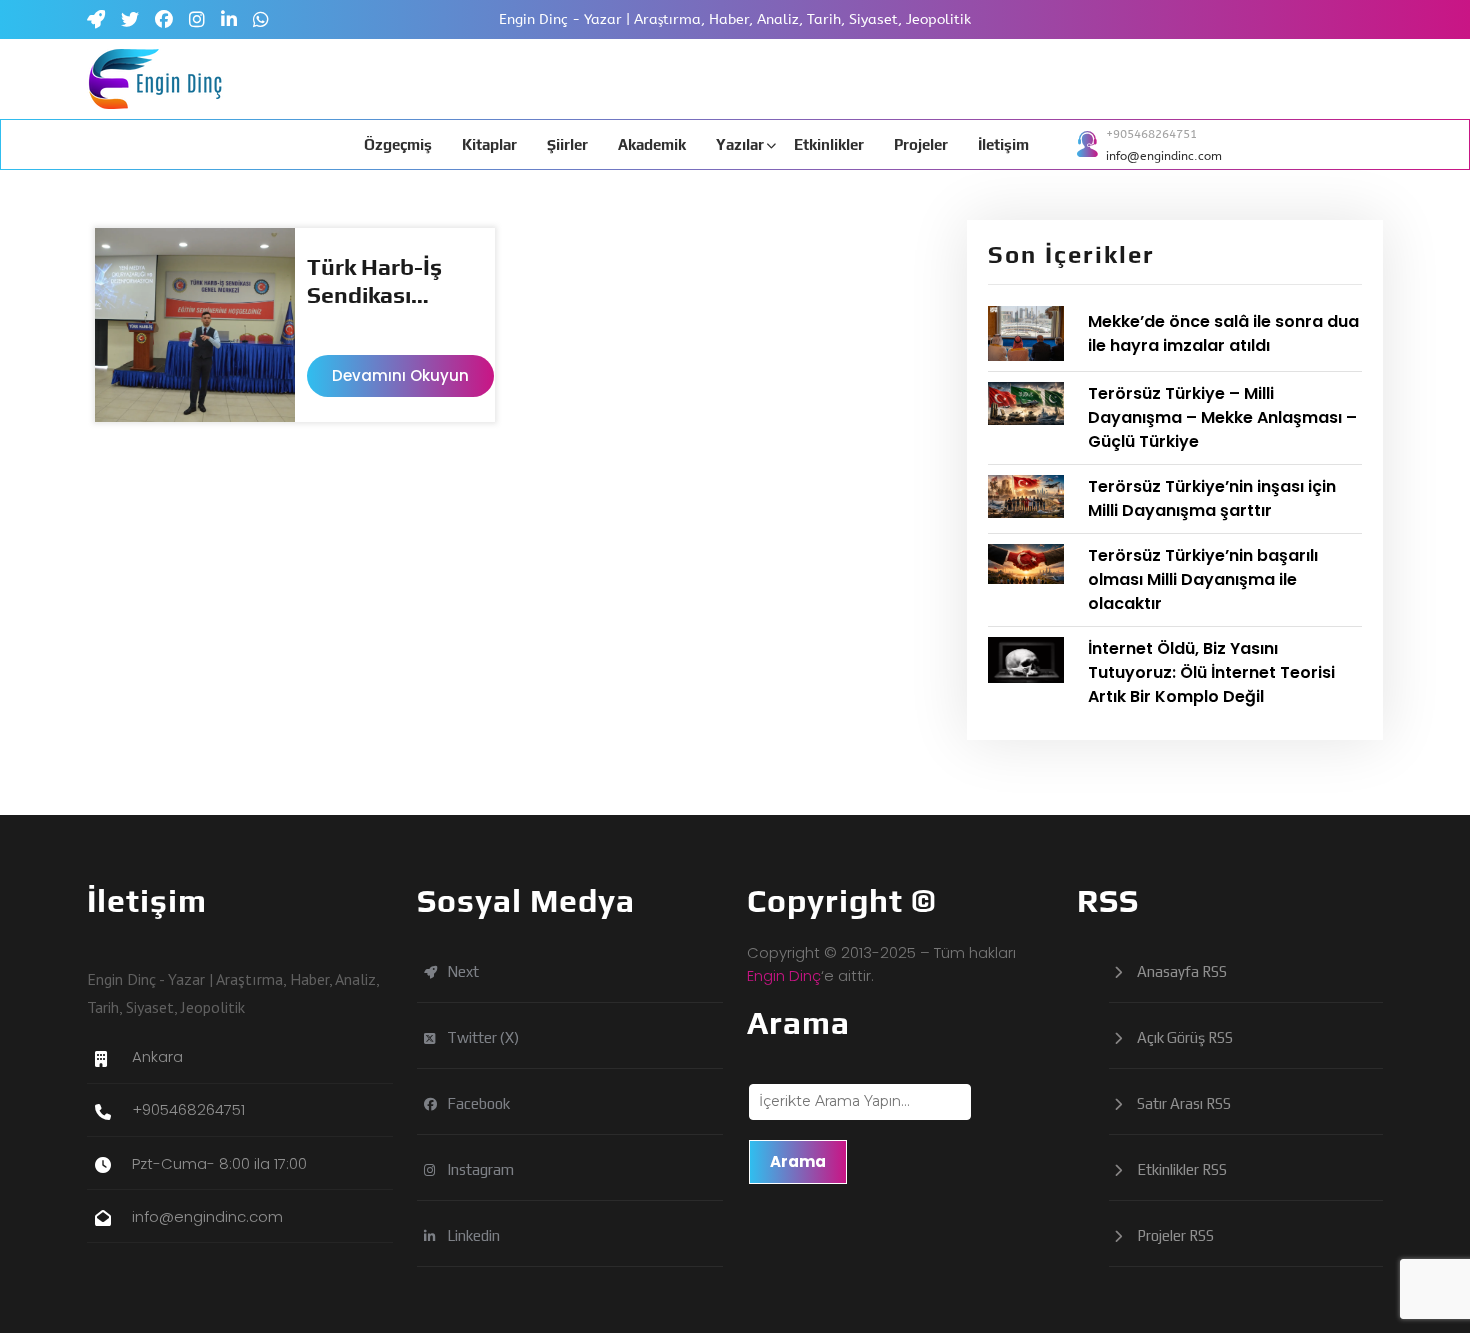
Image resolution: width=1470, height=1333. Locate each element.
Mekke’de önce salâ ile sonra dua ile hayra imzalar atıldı (1223, 333)
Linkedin (494, 1240)
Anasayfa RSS (1182, 971)
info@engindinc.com (1164, 156)
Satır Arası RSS (1184, 1103)
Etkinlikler (829, 144)
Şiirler (567, 144)
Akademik (652, 144)
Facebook (499, 1108)
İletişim (1003, 144)
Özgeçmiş (398, 144)
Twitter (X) (503, 1042)
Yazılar (740, 144)
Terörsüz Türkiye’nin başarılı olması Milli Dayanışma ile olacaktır (1203, 579)
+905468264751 (1151, 134)
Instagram (501, 1174)
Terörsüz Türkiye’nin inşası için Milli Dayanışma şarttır (1212, 498)
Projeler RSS (1175, 1235)
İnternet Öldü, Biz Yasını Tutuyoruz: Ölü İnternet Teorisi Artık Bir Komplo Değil (1211, 672)
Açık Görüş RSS (1185, 1037)
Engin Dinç (784, 975)
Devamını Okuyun (400, 375)
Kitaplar (489, 144)
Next (483, 976)
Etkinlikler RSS (1182, 1169)
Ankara (157, 1056)
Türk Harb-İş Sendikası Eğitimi (374, 281)
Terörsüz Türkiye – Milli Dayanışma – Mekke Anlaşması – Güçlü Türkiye (1222, 417)
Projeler (921, 144)
